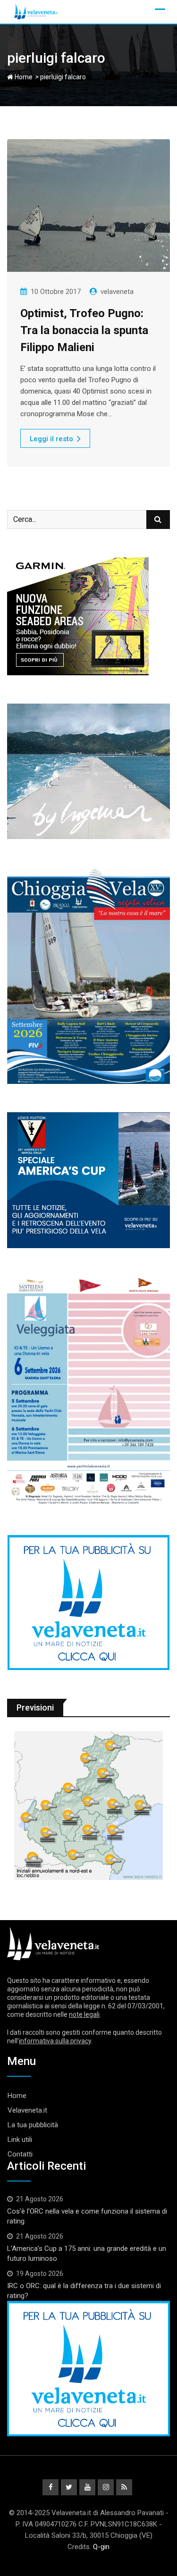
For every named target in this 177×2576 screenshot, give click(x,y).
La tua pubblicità (33, 2125)
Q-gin (101, 2547)
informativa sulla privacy (55, 2041)
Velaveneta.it (27, 2110)
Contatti (20, 2154)
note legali (84, 2014)
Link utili (20, 2140)
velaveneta (117, 292)
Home (23, 77)
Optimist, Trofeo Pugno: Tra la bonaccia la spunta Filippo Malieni (84, 330)
